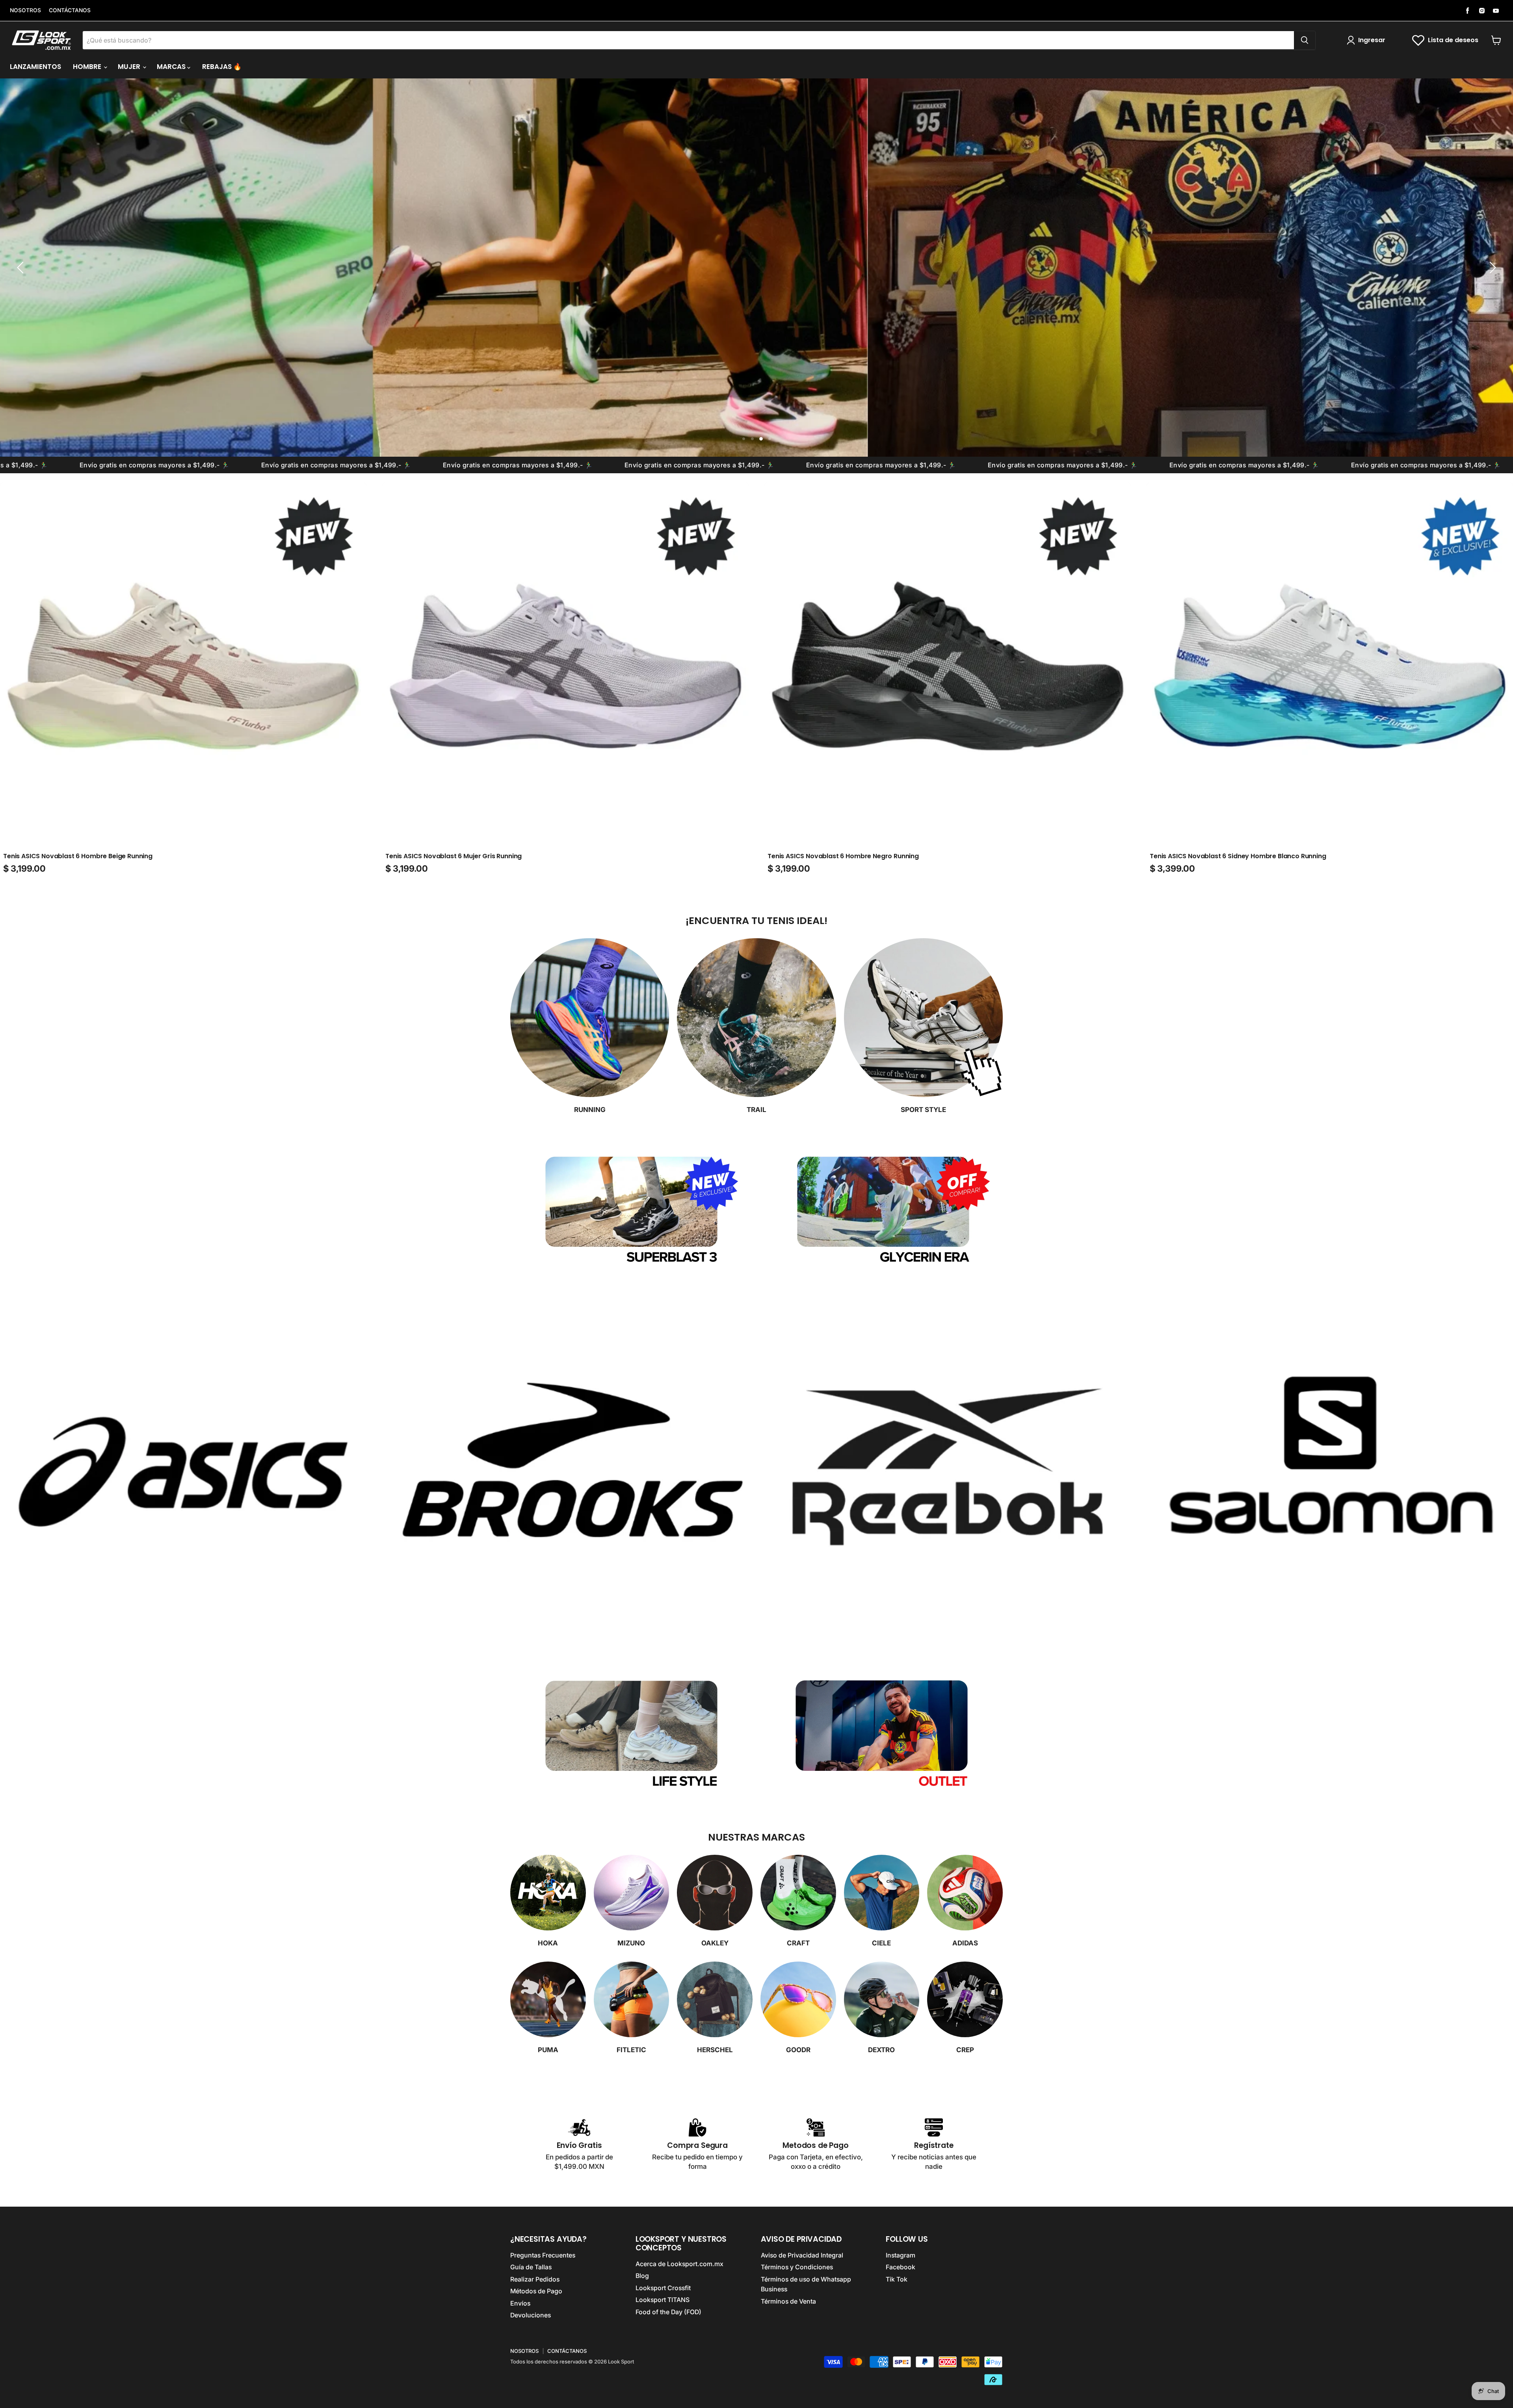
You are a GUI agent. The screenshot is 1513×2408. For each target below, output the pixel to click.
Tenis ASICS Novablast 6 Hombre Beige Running (78, 856)
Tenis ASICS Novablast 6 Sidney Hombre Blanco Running (1238, 856)
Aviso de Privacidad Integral (802, 2255)
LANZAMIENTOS (35, 67)
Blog (642, 2276)
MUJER (130, 67)
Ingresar (1372, 40)
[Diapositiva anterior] (22, 268)
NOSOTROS (25, 10)
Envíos (520, 2303)
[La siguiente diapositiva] (1491, 268)
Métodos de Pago (536, 2291)
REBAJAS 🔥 (222, 67)
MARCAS (172, 67)
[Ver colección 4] (1330, 1472)
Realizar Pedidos (535, 2279)
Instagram (901, 2255)
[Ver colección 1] (183, 1472)
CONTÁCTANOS (70, 10)
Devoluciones (531, 2315)
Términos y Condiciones (797, 2267)
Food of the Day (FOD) (668, 2312)
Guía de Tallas (531, 2267)
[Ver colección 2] (565, 1472)
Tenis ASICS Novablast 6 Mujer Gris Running (454, 856)
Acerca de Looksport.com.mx (679, 2264)
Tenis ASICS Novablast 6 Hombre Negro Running (843, 856)
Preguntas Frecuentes (543, 2255)
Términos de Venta (788, 2301)
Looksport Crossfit (663, 2288)
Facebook (901, 2267)
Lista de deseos (1453, 40)
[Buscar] (1305, 40)
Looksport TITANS (663, 2300)
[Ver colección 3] (948, 1472)
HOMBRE (88, 67)
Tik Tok (897, 2279)
